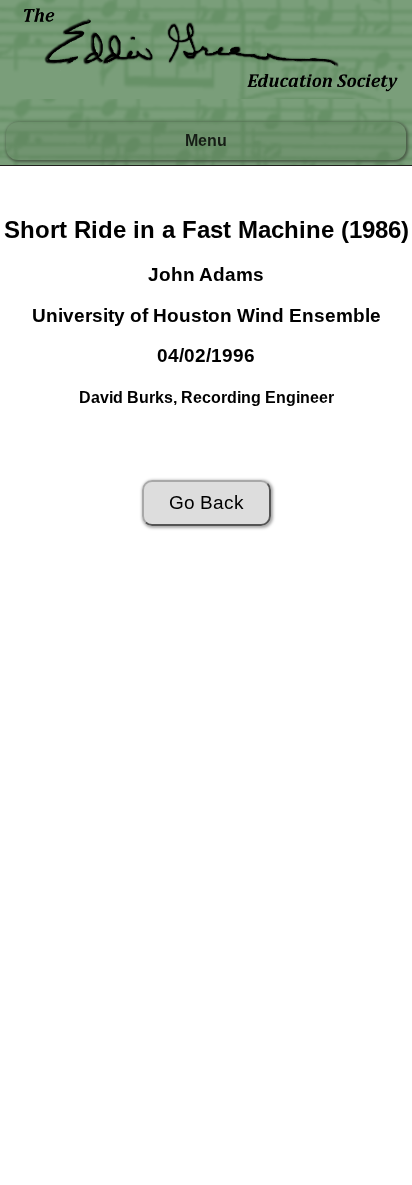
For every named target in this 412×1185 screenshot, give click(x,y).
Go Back (206, 502)
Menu (206, 140)
